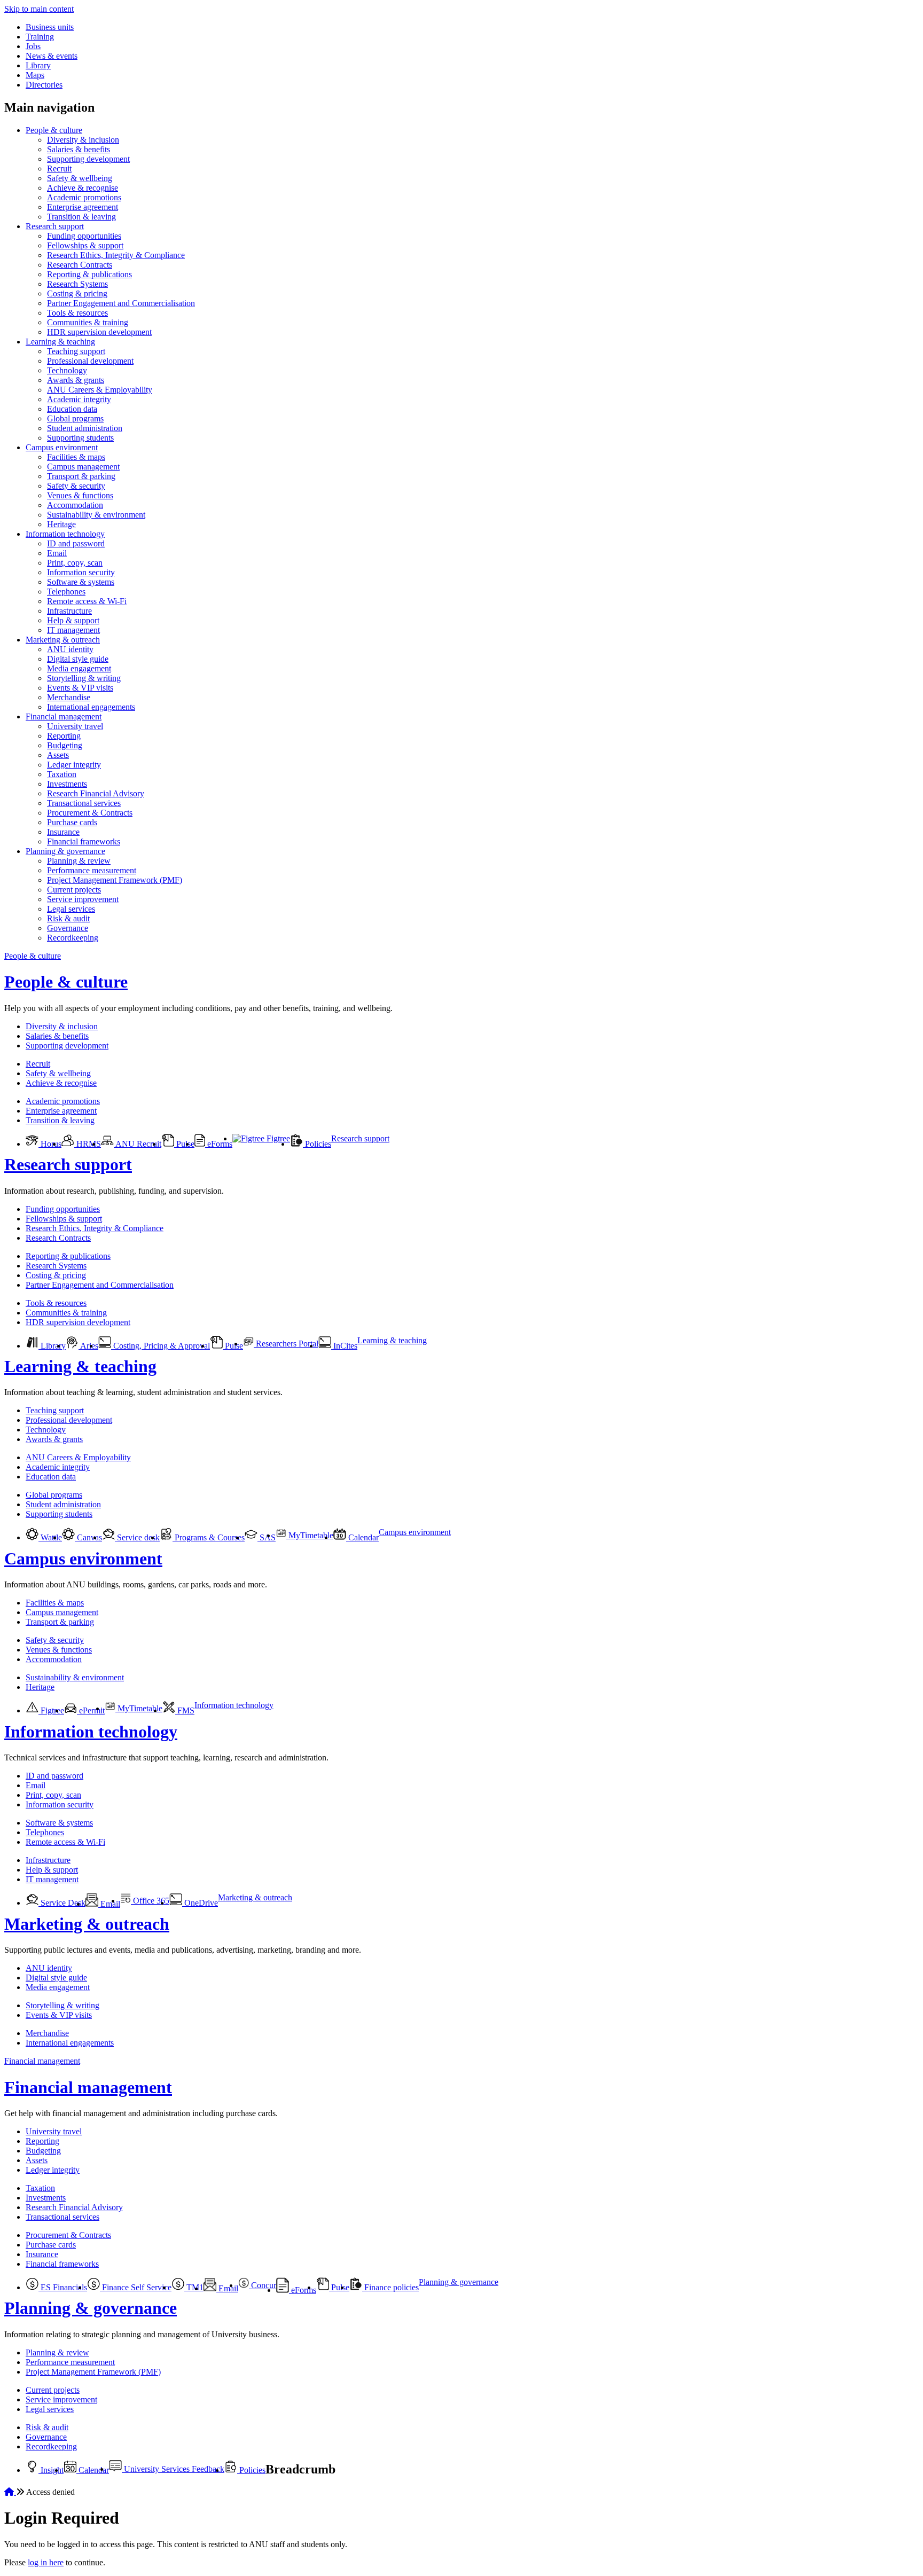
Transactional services (84, 803)
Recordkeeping (73, 938)
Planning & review (79, 861)
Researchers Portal (286, 1344)
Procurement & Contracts (90, 813)
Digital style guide (78, 659)
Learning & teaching (60, 342)
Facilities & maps (76, 457)
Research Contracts (80, 265)
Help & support (73, 620)
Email (57, 553)
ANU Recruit (138, 1144)
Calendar (362, 1537)
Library (38, 65)
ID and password (76, 543)
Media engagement (79, 668)
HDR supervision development (99, 332)
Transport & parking (81, 476)
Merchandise (69, 697)
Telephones (66, 592)
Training (40, 37)
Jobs (33, 46)
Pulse (184, 1144)
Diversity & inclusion (83, 140)
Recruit (59, 169)
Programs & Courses (209, 1537)
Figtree (277, 1138)
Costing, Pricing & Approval (161, 1346)
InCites (344, 1346)
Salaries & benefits (79, 149)
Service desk (137, 1537)
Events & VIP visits (80, 688)
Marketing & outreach (63, 640)
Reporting (64, 736)
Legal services (71, 909)
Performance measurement (92, 870)
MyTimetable (310, 1535)
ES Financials (63, 2287)
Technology (67, 370)
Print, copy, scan (75, 563)
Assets (58, 755)
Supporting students (80, 438)
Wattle (50, 1537)
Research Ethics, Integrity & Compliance (116, 255)
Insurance (63, 832)
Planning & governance (65, 851)
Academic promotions (84, 197)
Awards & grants (76, 380)
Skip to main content (39, 9)
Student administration (85, 428)
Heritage (61, 524)
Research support (55, 226)
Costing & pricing (77, 293)
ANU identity (70, 649)
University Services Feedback (173, 2469)
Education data (72, 409)
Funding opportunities (84, 236)
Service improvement (83, 899)
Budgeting (65, 745)
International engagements (91, 707)
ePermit (91, 1710)
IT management (73, 630)
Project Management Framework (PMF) (115, 880)
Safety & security (76, 486)
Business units (50, 27)
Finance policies (390, 2287)
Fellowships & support (85, 245)
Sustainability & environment (96, 515)
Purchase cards (72, 822)
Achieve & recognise (83, 188)
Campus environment (62, 447)
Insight (51, 2470)
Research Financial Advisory (96, 793)
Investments (67, 784)
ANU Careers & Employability (100, 390)
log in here (46, 2562)
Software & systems (81, 582)
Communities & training (88, 322)
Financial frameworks (84, 841)
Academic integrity (79, 399)
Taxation (62, 774)
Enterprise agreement (83, 207)
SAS (267, 1537)
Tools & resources (77, 313)
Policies (317, 1144)
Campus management (83, 467)
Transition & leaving (81, 217)
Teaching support (76, 351)
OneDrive (200, 1903)
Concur (263, 2285)
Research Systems (77, 284)
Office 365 (150, 1901)
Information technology (65, 534)
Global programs (75, 418)
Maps (35, 75)
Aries (88, 1346)
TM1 (194, 2287)
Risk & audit (68, 918)
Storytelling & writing (84, 678)
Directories (44, 85)
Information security (81, 572)
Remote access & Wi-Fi (87, 601)
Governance (68, 928)
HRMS (88, 1144)
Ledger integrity (74, 765)
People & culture (54, 130)
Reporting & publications (89, 274)
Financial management (64, 717)
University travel (75, 726)
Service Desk (62, 1903)
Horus (50, 1144)
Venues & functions (80, 495)
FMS (185, 1710)
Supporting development (88, 159)
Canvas (88, 1537)
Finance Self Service (136, 2287)
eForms (219, 1144)
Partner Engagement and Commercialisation (121, 303)
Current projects (74, 890)
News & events (52, 56)
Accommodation (75, 505)
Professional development (90, 361)
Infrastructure (69, 611)
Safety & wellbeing (80, 178)
